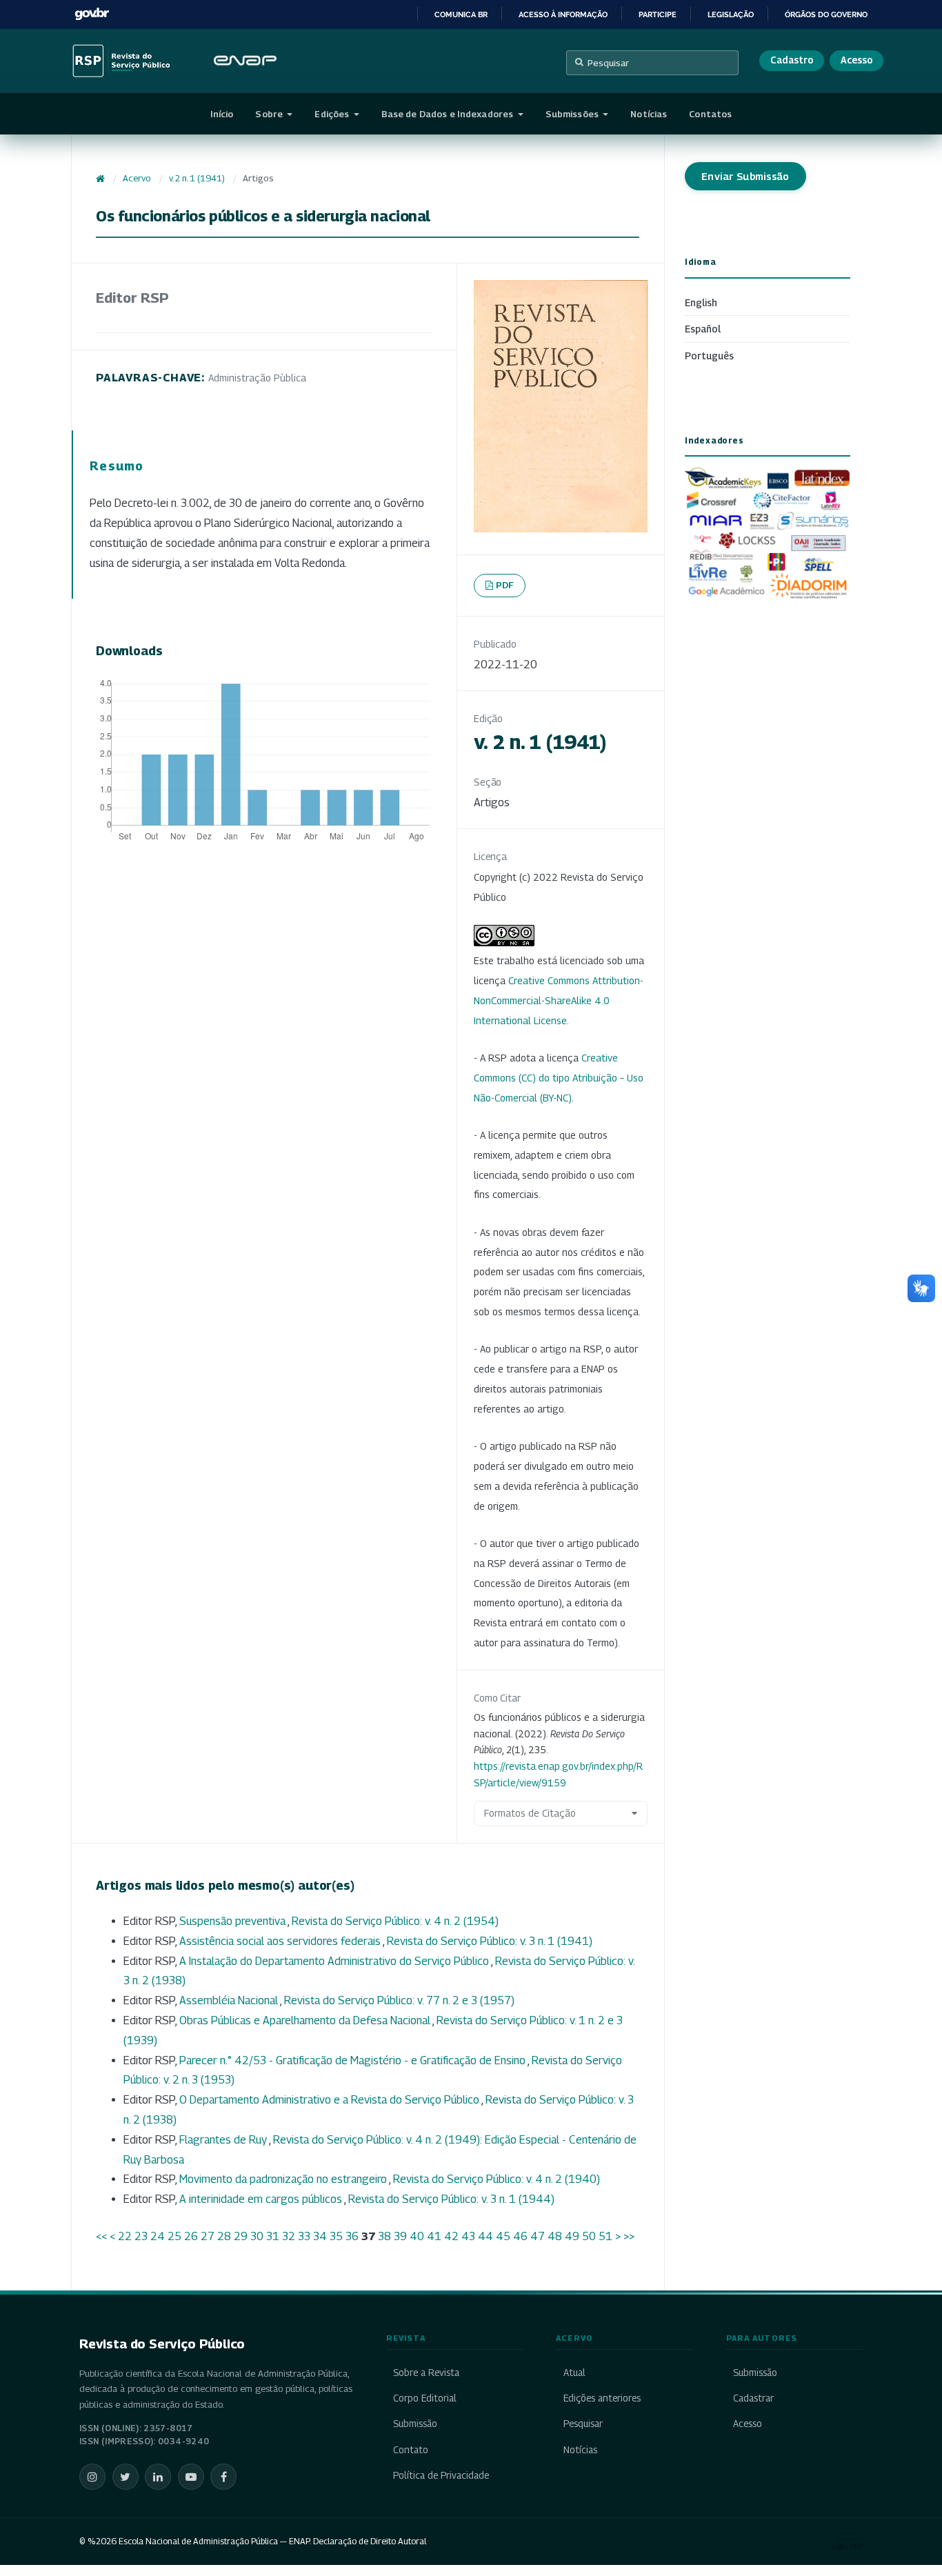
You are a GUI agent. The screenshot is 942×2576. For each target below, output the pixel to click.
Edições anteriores (602, 2398)
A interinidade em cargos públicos (262, 2199)
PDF (505, 585)
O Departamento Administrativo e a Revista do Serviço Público (330, 2100)
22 (125, 2236)
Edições (333, 114)
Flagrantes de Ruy (224, 2140)
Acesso (856, 60)
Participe (658, 14)
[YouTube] (191, 2477)
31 (273, 2236)
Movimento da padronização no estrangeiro (284, 2179)
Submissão (415, 2424)
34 (320, 2236)
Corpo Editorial (425, 2398)
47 (538, 2236)
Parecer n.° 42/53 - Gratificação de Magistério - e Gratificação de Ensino (353, 2060)
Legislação (731, 14)
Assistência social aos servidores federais (281, 1941)
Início (222, 114)
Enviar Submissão (745, 176)
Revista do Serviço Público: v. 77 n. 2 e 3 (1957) (399, 2000)
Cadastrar (753, 2398)
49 (572, 2236)
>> (629, 2236)
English (701, 302)
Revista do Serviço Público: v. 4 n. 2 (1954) (395, 1921)
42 (451, 2236)
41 (434, 2236)
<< (101, 2236)
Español (703, 329)
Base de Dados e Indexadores (449, 114)
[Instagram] (92, 2477)
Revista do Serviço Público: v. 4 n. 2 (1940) (497, 2179)
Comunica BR (461, 14)
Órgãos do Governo (826, 14)
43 (468, 2236)
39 (400, 2236)
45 (503, 2236)
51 (605, 2236)
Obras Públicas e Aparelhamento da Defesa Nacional (306, 2020)
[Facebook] (223, 2477)
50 (589, 2236)
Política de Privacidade (441, 2475)
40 (417, 2236)
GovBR (92, 14)
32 (289, 2236)
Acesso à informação (563, 14)
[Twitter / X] (126, 2477)
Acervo (137, 178)
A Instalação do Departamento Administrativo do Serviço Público (335, 1961)
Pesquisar (608, 63)
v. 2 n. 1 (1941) (197, 178)
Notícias (649, 114)
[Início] (100, 179)
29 (241, 2236)
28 (224, 2236)
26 (191, 2236)
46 (520, 2236)
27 (208, 2236)
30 (257, 2236)
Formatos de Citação (530, 1813)
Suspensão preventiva (233, 1921)
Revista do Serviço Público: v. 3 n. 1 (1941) (490, 1941)
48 (555, 2236)
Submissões (573, 114)
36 (352, 2236)
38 (384, 2236)
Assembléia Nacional (230, 2000)
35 (336, 2236)
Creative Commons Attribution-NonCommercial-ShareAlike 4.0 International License (559, 1000)
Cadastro (792, 60)
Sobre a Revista (426, 2373)
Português (709, 356)
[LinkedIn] (158, 2477)
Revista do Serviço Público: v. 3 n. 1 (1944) (451, 2199)
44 (485, 2236)
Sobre (270, 114)
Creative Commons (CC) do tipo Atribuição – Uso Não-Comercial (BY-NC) (559, 1078)
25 (174, 2236)
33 (304, 2236)
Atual (574, 2373)
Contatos (710, 114)
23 (141, 2236)
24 (158, 2236)
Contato (411, 2450)
